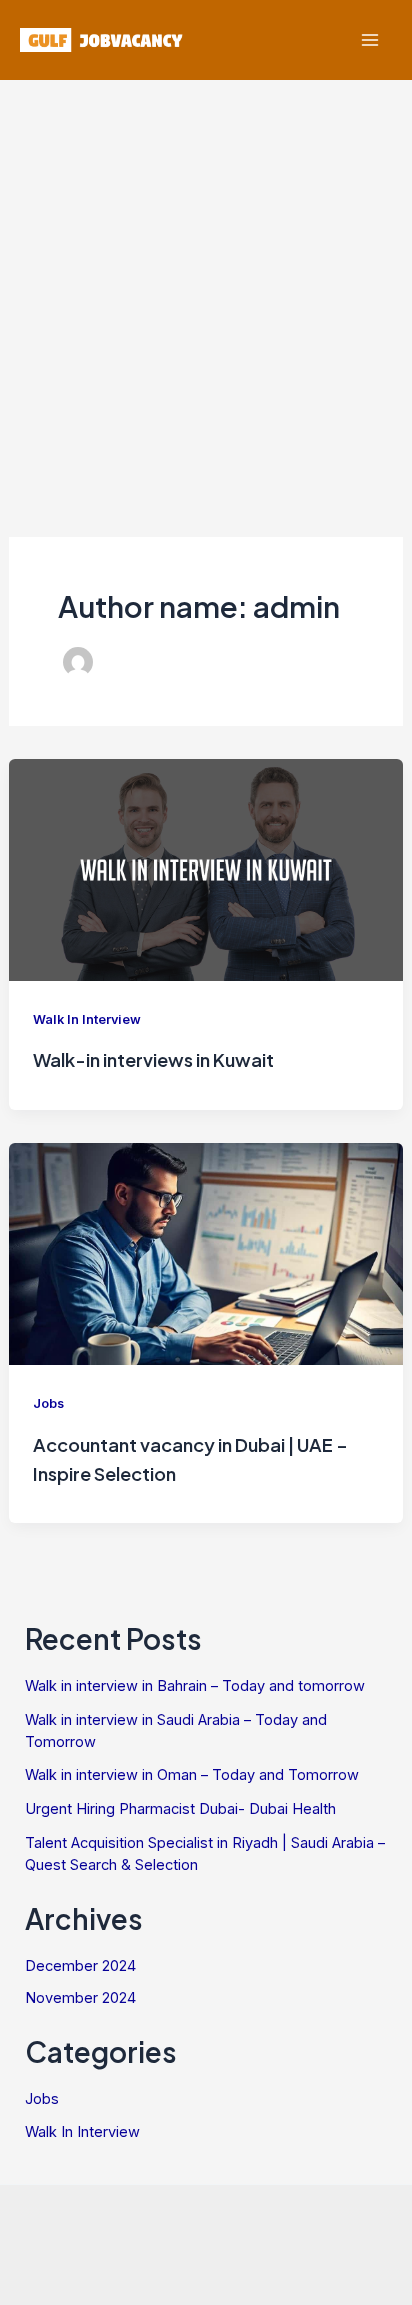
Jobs (48, 1403)
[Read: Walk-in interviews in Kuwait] (206, 868)
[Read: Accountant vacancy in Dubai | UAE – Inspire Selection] (206, 1252)
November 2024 (80, 1998)
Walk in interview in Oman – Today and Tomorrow (192, 1775)
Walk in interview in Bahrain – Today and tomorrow (195, 1686)
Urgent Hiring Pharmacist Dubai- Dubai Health (180, 1809)
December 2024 (80, 1966)
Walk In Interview (87, 1019)
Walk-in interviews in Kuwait (153, 1059)
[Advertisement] (206, 296)
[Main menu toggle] (369, 40)
